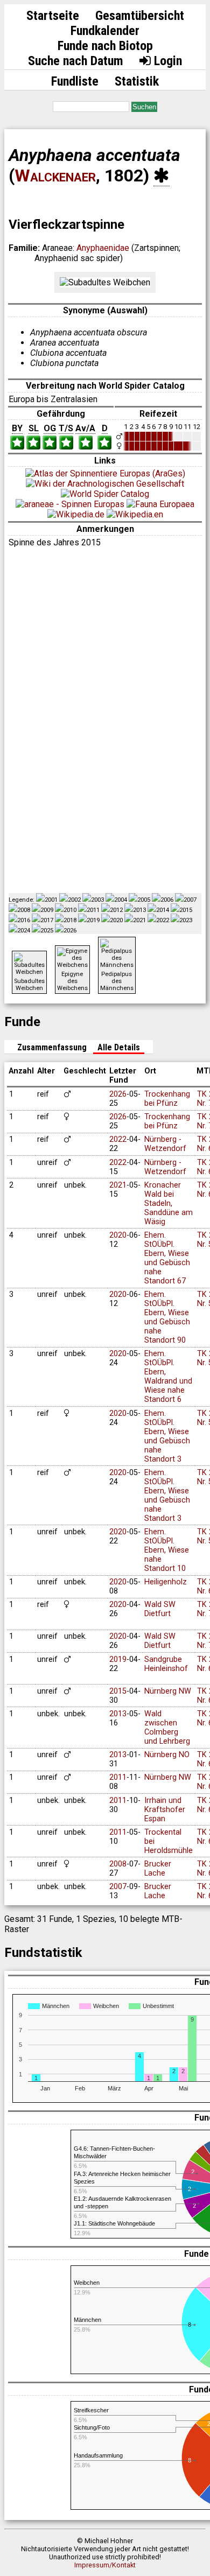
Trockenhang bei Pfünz (167, 1099)
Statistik (137, 81)
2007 (118, 1887)
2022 (118, 1139)
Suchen (144, 107)
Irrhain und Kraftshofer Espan (165, 1810)
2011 (118, 1777)
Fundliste (75, 81)
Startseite (53, 16)
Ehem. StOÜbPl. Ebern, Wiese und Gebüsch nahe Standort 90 (167, 1317)
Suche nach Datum (76, 61)
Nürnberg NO (167, 1755)
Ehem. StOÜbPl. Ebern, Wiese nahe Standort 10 (167, 1550)
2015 (118, 1691)
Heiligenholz (166, 1582)
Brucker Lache (158, 1869)
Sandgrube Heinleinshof (166, 1664)
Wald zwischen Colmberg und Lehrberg (167, 1728)
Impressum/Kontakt (105, 2565)
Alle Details (119, 1047)
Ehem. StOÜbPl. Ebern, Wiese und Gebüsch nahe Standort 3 (167, 1436)
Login (166, 61)
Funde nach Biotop (105, 46)
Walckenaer (55, 176)
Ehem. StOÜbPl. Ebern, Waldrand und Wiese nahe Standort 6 (168, 1377)
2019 (118, 1659)
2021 (118, 1185)
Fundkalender (105, 31)
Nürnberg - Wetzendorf (165, 1144)
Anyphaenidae (103, 248)
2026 (118, 1094)
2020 (118, 1235)
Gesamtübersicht (140, 16)
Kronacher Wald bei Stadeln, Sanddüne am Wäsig (169, 1203)
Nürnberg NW (168, 1691)
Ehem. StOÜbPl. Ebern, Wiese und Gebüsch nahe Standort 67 (167, 1258)
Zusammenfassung (52, 1047)
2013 (118, 1714)
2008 (118, 1864)
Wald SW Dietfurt (160, 1609)
